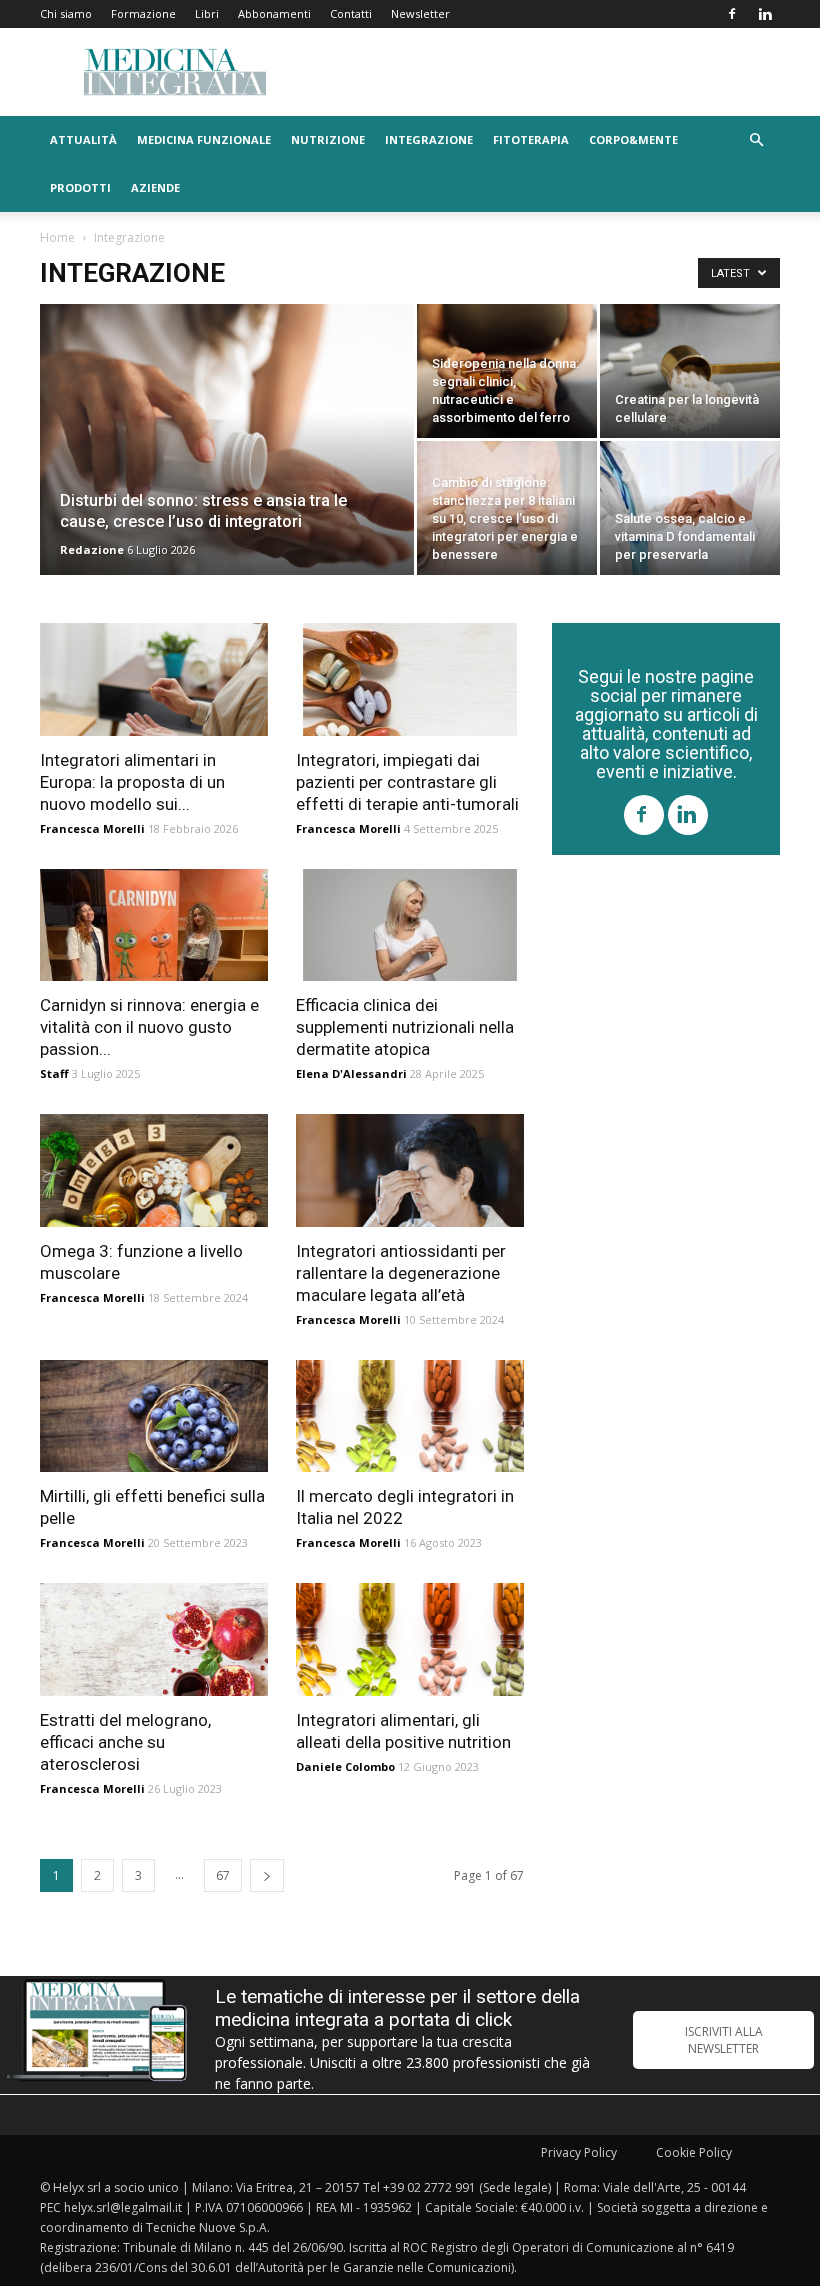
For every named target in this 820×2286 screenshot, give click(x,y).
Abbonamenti (274, 13)
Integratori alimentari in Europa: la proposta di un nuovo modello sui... (132, 782)
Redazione (92, 549)
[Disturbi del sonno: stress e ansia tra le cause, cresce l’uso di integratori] (227, 466)
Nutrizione (328, 139)
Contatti (351, 13)
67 (223, 1875)
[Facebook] (732, 14)
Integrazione (429, 139)
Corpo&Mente (633, 139)
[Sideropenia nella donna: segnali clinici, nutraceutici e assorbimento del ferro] (507, 371)
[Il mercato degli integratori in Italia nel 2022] (410, 1416)
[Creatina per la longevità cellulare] (690, 371)
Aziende (155, 187)
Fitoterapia (531, 139)
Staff (54, 1073)
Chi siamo (66, 13)
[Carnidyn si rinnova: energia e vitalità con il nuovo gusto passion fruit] (154, 925)
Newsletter (420, 13)
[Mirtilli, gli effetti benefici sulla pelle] (154, 1416)
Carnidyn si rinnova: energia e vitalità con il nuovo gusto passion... (149, 1027)
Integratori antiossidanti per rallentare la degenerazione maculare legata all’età (401, 1273)
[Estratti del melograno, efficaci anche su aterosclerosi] (154, 1639)
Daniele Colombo (345, 1766)
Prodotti (80, 187)
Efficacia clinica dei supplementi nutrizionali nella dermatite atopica (405, 1027)
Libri (207, 13)
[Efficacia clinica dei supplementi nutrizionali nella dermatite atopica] (410, 925)
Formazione (143, 13)
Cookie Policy (694, 2152)
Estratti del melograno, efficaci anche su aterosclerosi (125, 1742)
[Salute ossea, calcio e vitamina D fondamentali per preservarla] (690, 508)
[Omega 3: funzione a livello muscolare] (154, 1170)
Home (57, 237)
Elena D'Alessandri (351, 1073)
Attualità (83, 139)
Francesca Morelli (92, 828)
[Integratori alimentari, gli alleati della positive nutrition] (410, 1639)
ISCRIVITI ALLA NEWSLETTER (724, 2040)
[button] (756, 140)
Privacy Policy (579, 2152)
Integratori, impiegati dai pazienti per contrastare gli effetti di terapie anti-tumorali (407, 782)
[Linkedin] (765, 14)
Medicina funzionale (204, 139)
